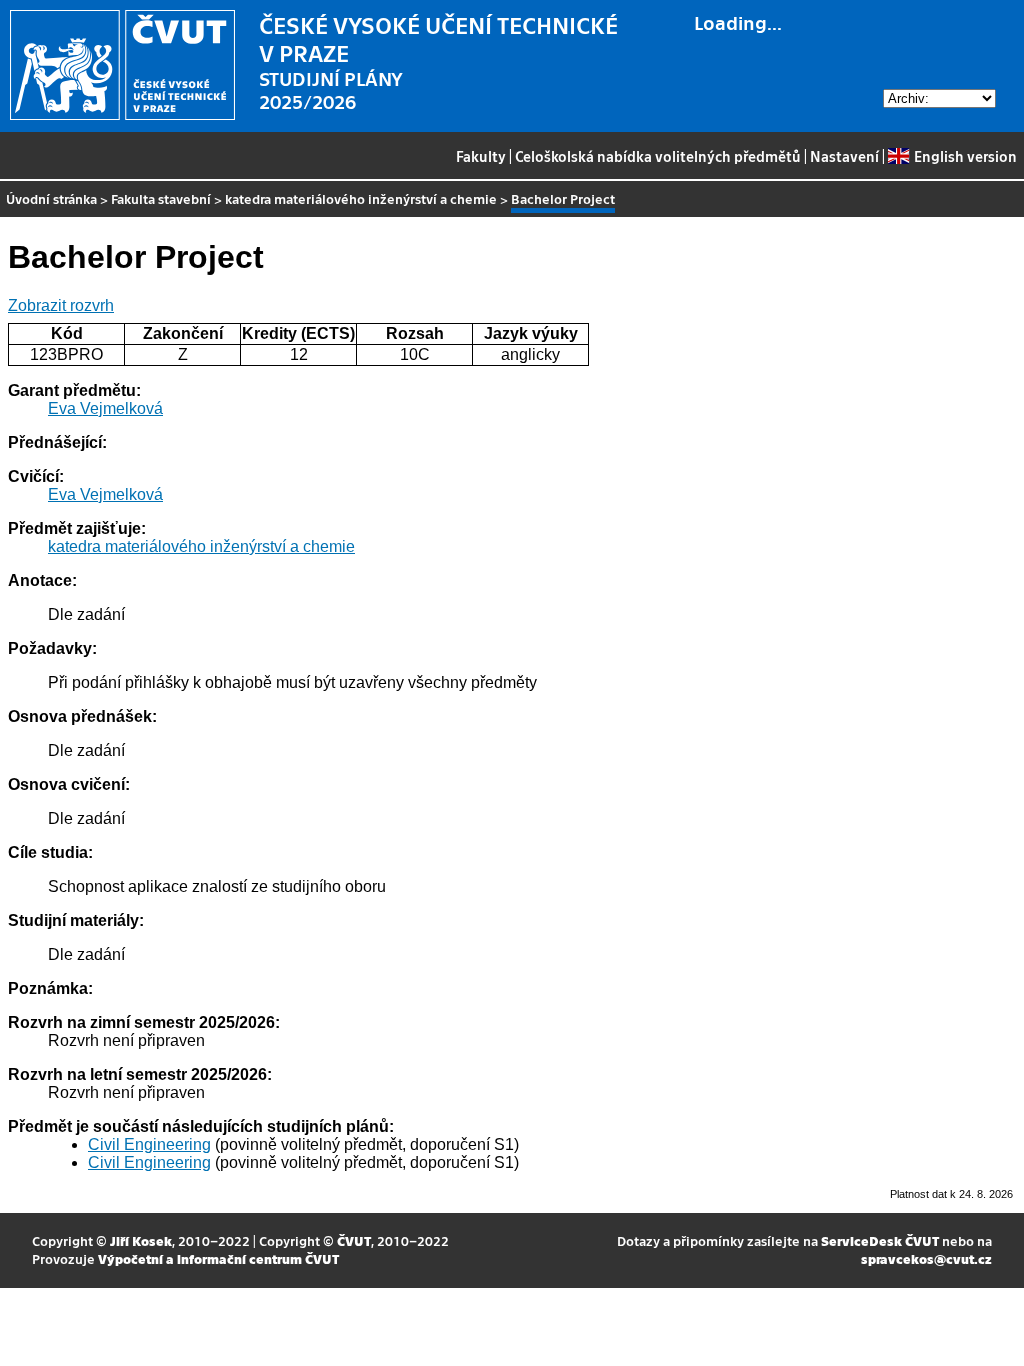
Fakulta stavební (161, 198)
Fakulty (481, 156)
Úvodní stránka (51, 198)
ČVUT (354, 1240)
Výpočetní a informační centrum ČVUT (218, 1258)
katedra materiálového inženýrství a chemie (361, 198)
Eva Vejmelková (105, 408)
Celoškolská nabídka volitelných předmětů (658, 156)
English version (965, 156)
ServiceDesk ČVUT (880, 1240)
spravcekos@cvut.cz (926, 1258)
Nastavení (844, 156)
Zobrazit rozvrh (61, 305)
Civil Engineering (149, 1144)
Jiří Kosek (141, 1240)
